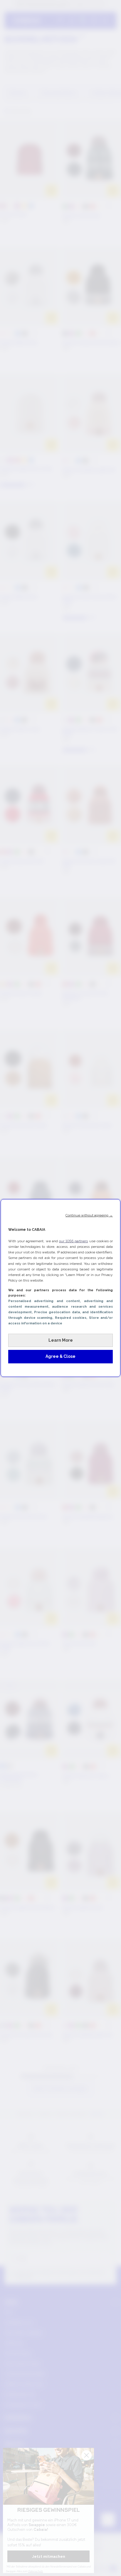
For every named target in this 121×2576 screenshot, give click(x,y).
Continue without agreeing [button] (89, 1215)
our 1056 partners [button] (73, 1241)
